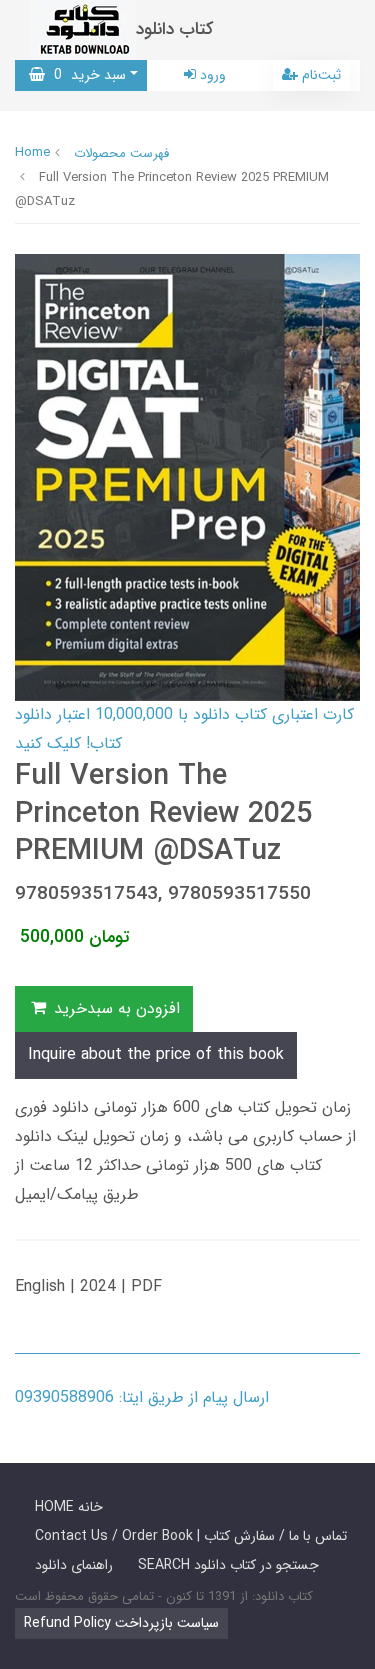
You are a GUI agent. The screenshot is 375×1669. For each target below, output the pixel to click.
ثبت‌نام (319, 75)
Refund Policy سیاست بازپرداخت (121, 1623)
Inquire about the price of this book (156, 1054)
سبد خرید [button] (85, 75)
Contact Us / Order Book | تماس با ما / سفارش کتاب (191, 1536)
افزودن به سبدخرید (114, 1008)
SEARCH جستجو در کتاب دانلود (228, 1565)
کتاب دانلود (175, 29)
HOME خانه (69, 1507)
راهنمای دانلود (74, 1565)
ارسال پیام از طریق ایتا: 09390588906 (142, 1397)
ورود (211, 75)
